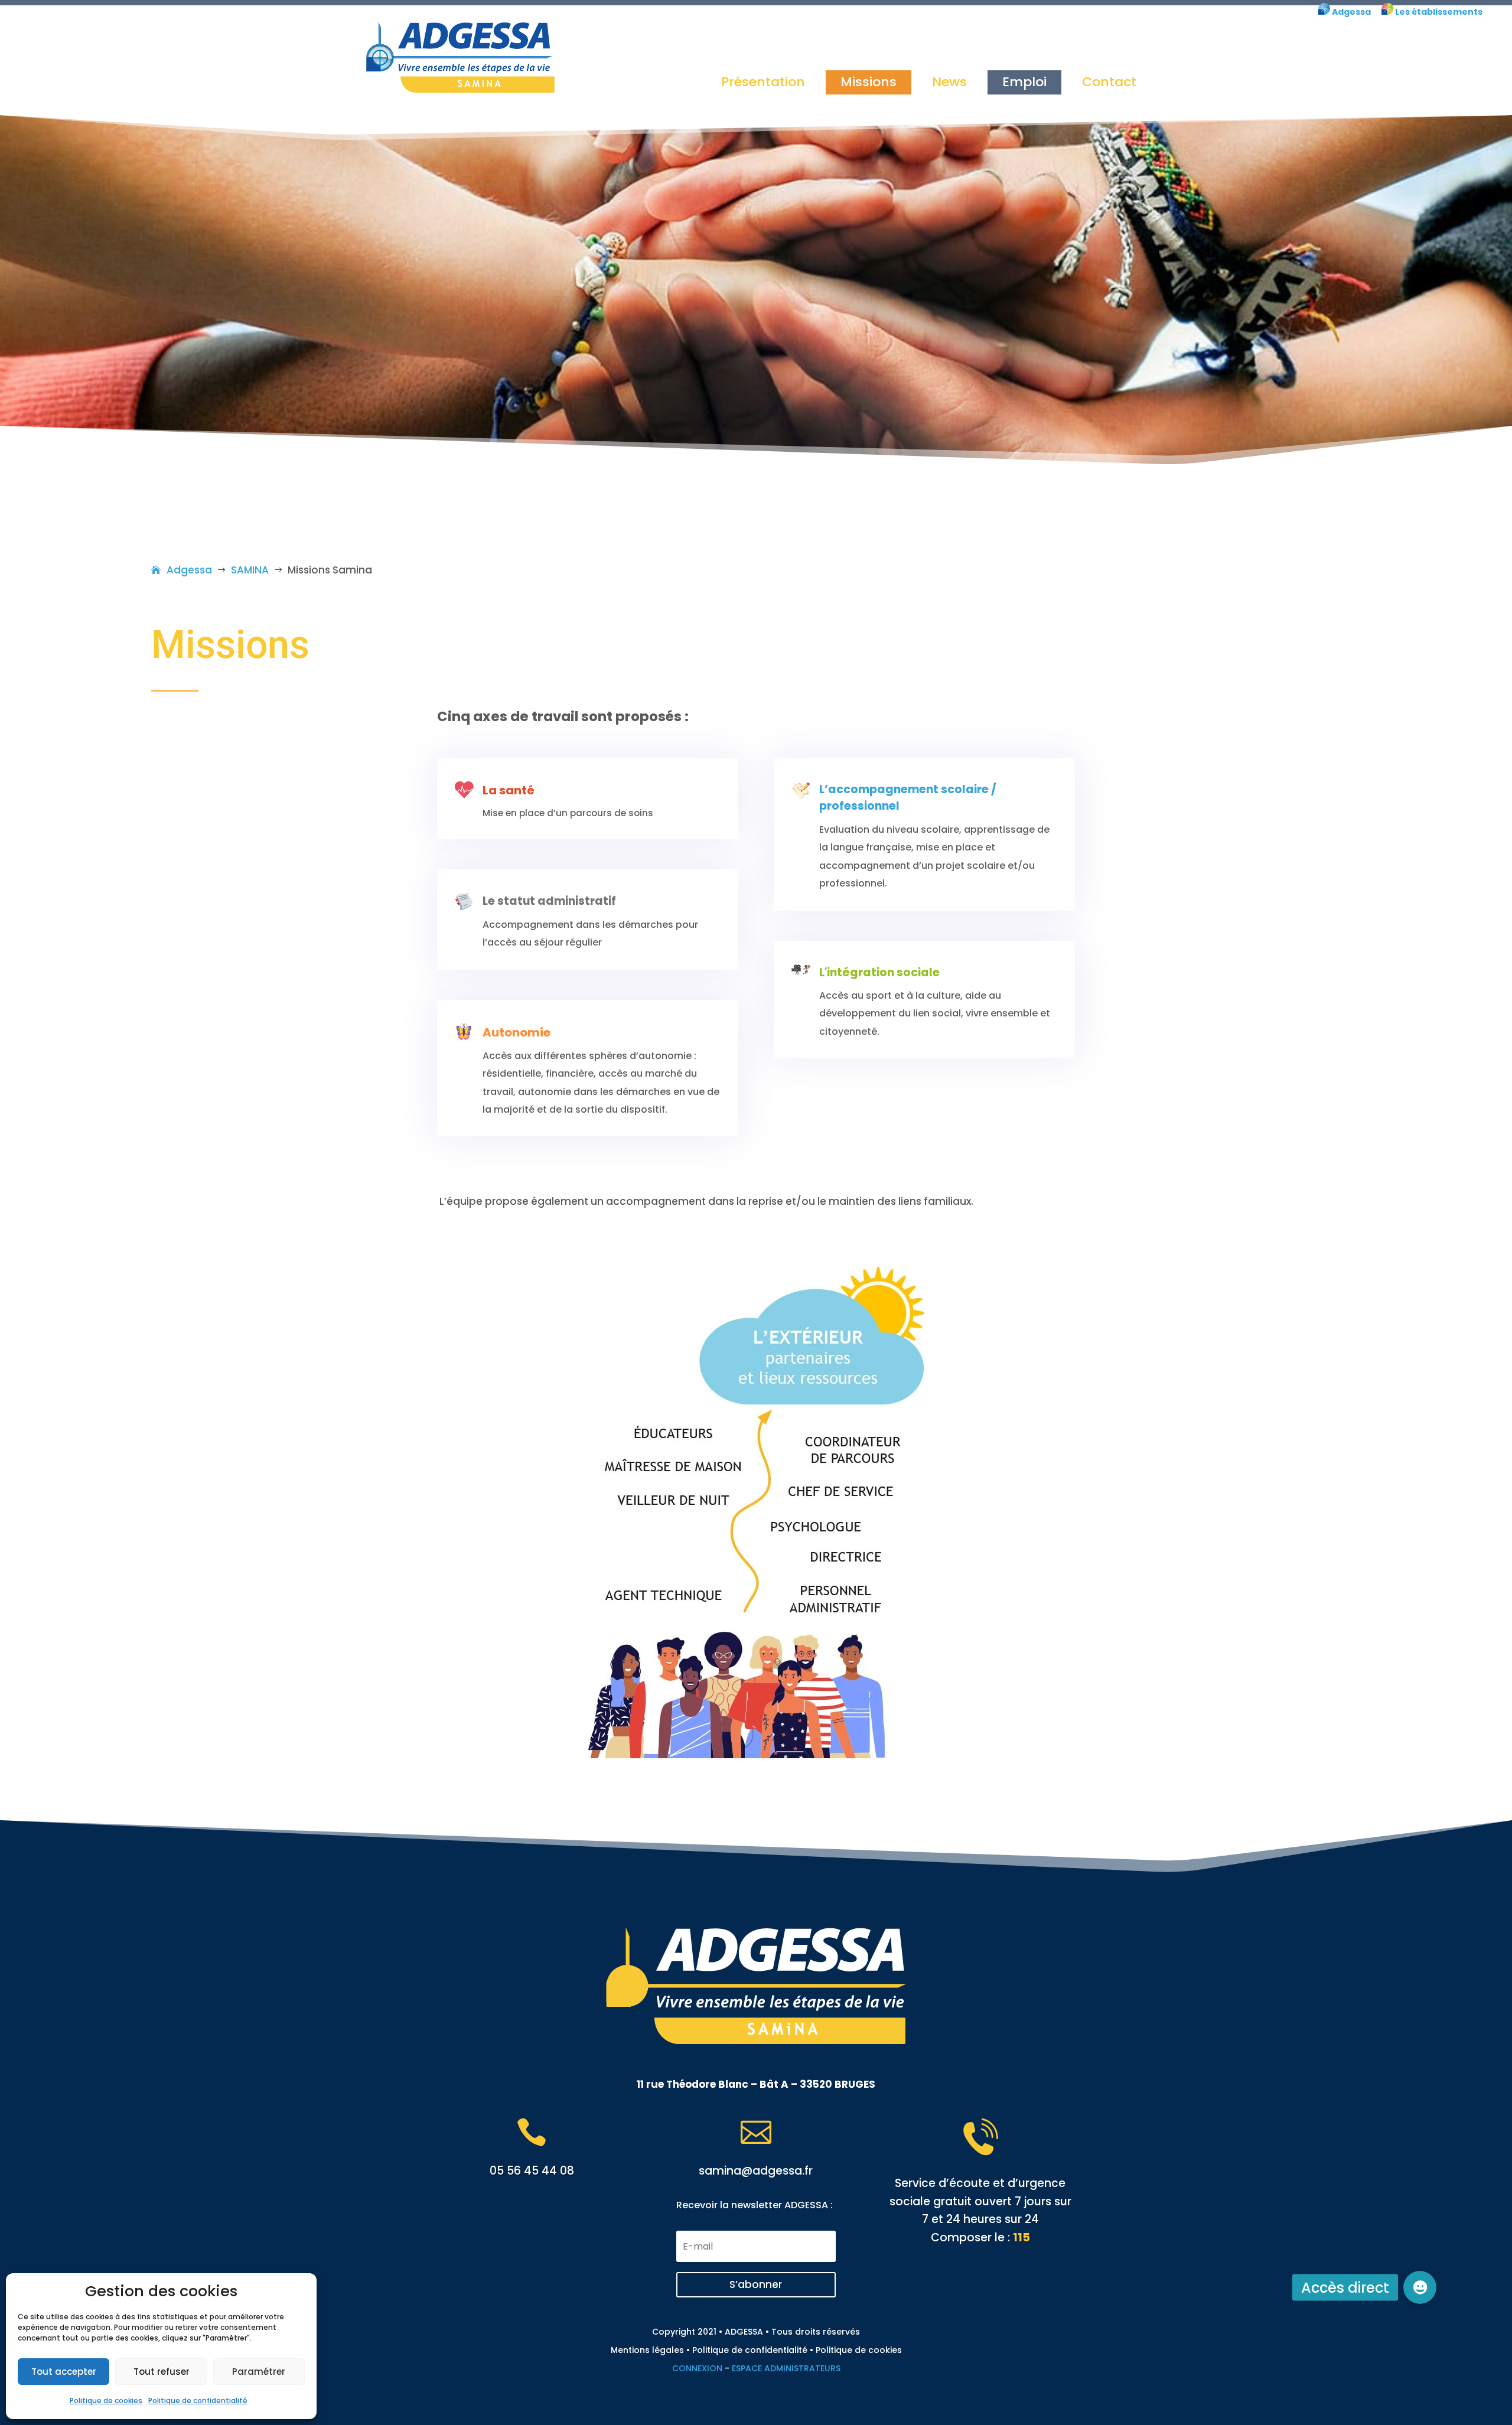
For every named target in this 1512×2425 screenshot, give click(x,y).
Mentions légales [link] (647, 2350)
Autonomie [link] (517, 1032)
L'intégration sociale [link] (879, 972)
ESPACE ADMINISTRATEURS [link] (786, 2368)
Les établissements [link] (1438, 12)
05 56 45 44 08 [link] (532, 2171)
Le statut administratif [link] (549, 901)
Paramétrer (259, 2372)
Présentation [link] (763, 82)
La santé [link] (509, 790)
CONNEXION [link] (697, 2368)
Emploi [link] (1024, 82)
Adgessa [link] (1350, 12)
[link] (1324, 12)
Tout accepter (64, 2372)
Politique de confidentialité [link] (198, 2400)
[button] (756, 2285)
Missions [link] (869, 82)
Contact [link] (1109, 82)
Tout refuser (162, 2372)
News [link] (949, 82)
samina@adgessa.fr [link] (756, 2171)
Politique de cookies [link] (106, 2400)
